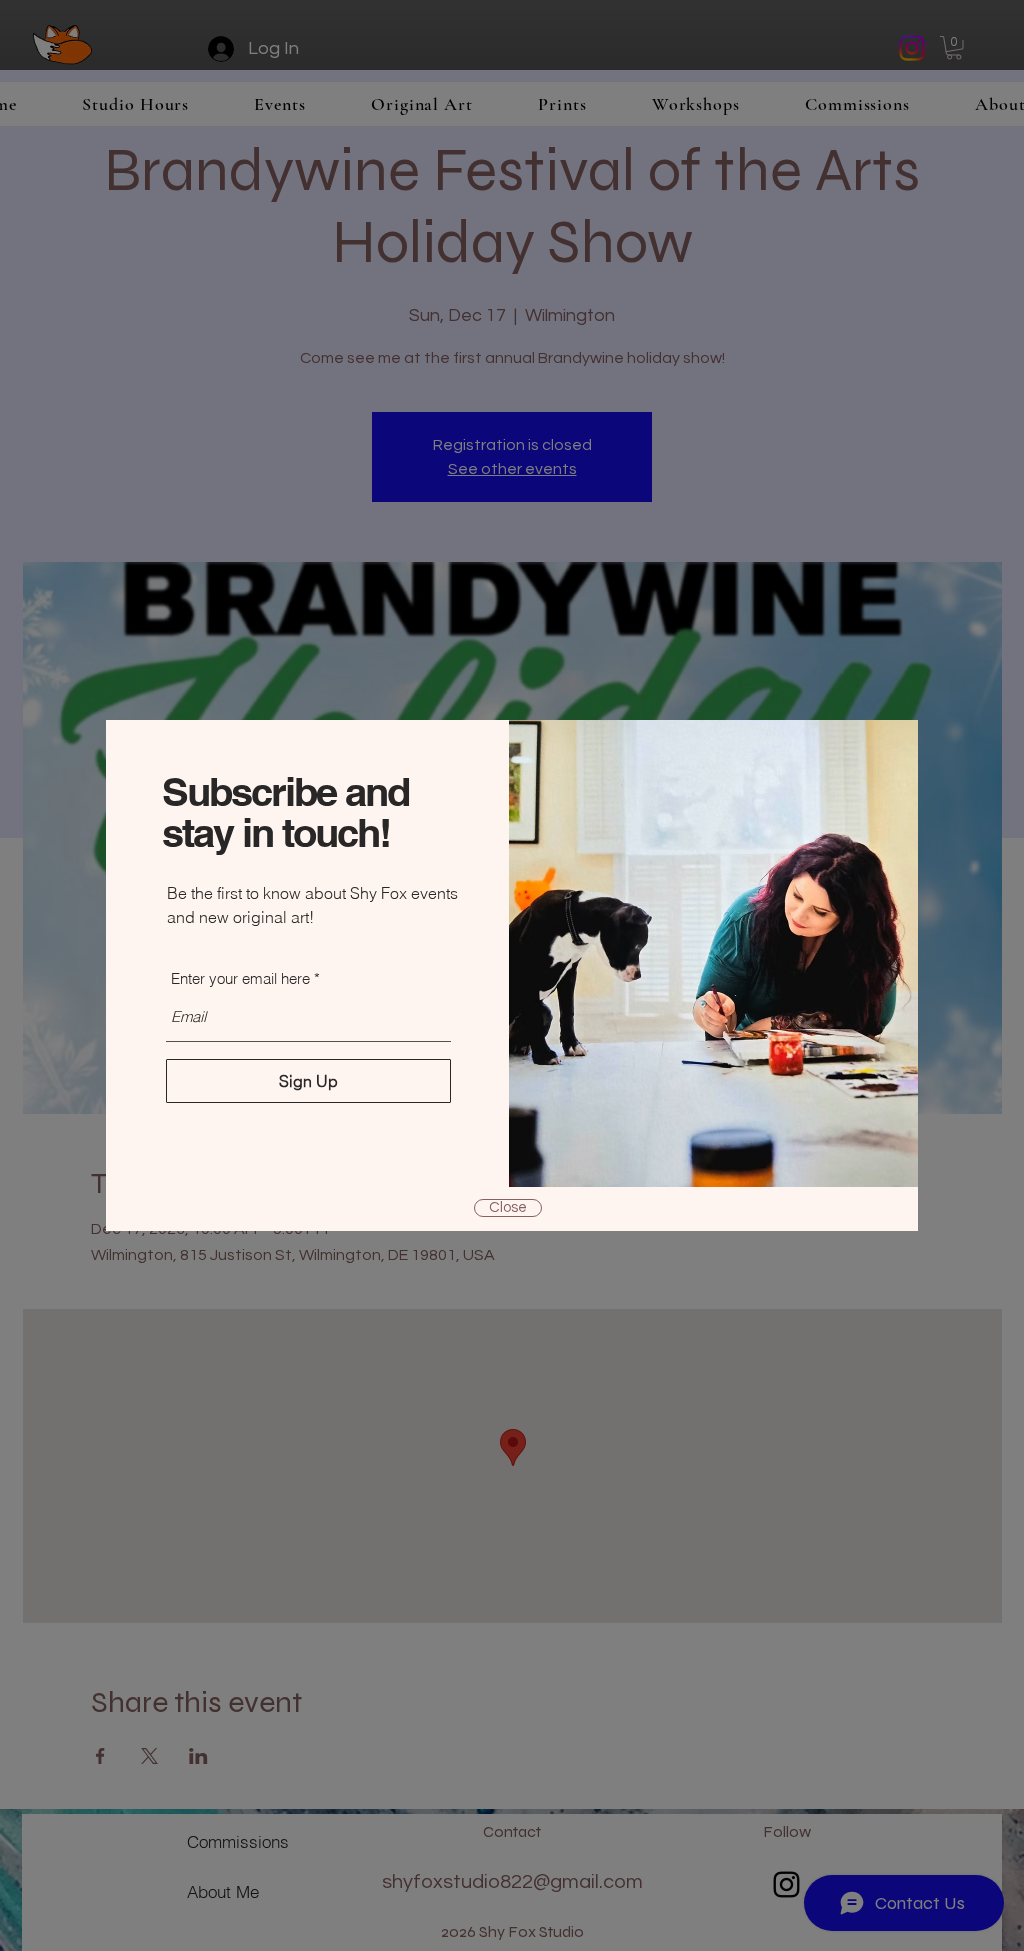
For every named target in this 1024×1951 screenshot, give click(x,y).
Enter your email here (240, 978)
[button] (508, 1208)
